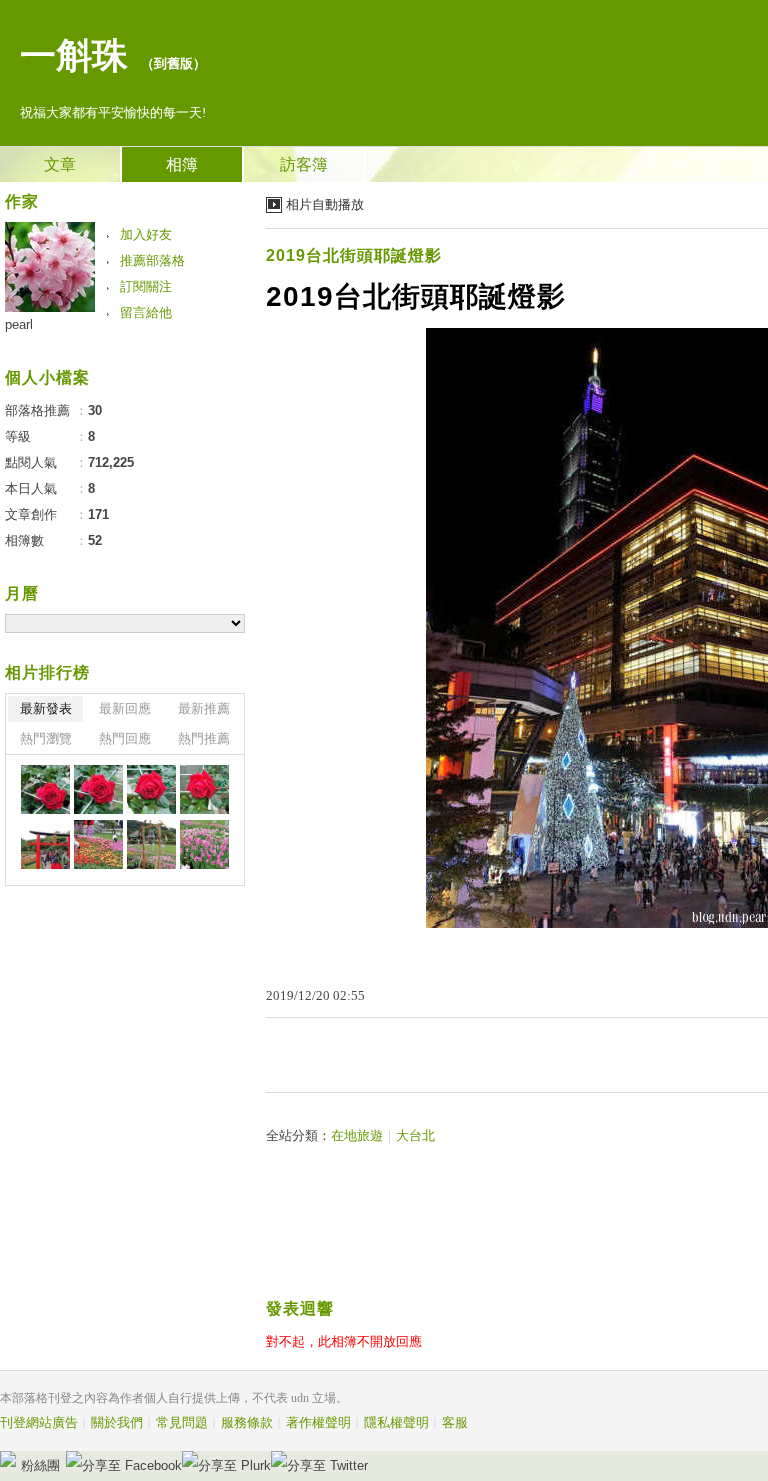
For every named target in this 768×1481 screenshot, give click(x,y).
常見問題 (182, 1422)
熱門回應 (125, 738)
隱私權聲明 (396, 1422)
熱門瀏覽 (46, 738)
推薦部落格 (152, 260)
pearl (19, 324)
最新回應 (125, 708)
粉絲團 (40, 1465)
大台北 (415, 1135)
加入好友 (146, 234)
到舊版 (173, 63)
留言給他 (146, 312)
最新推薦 (204, 708)
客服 (455, 1422)
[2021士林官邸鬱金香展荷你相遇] (45, 789)
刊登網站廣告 (39, 1422)
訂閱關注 (146, 286)
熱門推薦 (204, 738)
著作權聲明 (318, 1422)
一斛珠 (74, 56)
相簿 (182, 164)
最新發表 (46, 708)
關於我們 (117, 1422)
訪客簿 (304, 164)
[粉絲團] (8, 1459)
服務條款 (247, 1422)
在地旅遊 (357, 1135)
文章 (60, 164)
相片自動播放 (325, 204)
